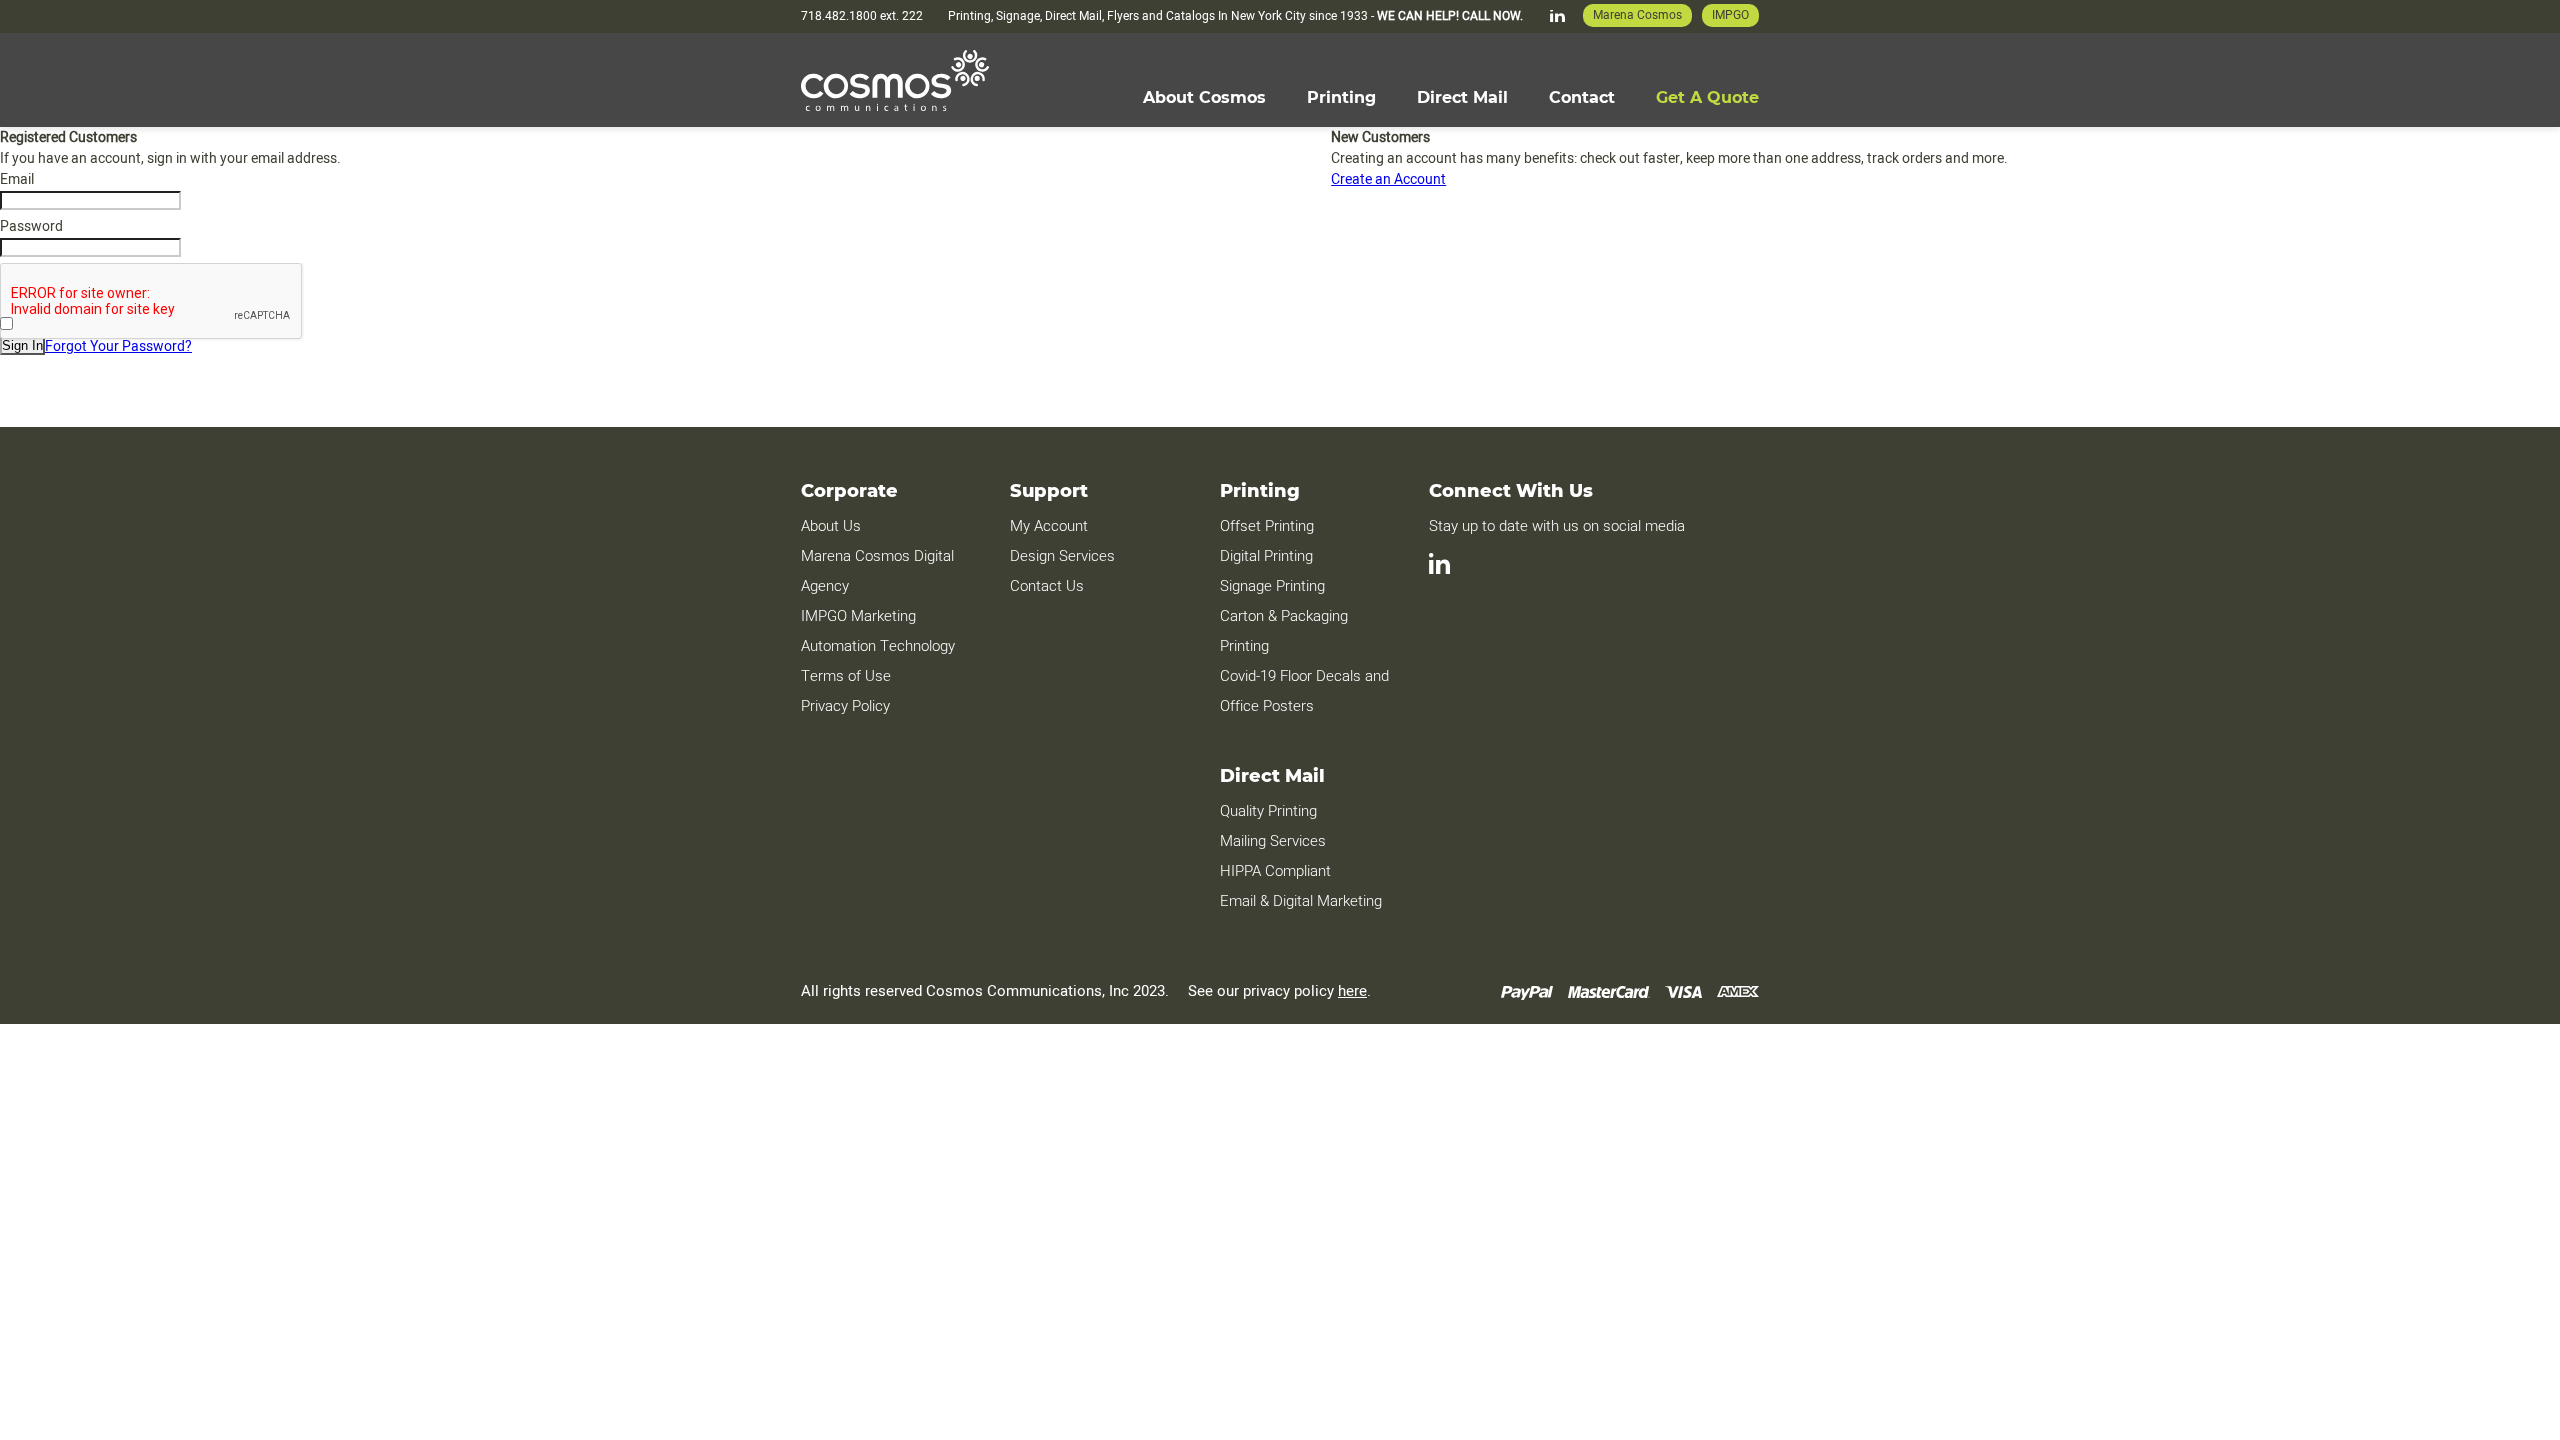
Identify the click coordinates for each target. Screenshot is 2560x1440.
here (1352, 991)
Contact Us (1047, 586)
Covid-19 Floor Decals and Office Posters (1304, 691)
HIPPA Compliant (1275, 871)
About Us (831, 526)
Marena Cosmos (1637, 15)
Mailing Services (1273, 841)
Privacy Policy (845, 706)
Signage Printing (1272, 586)
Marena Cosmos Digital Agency (877, 571)
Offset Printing (1267, 526)
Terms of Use (846, 676)
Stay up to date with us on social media (1559, 526)
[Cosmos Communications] (895, 80)
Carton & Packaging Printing (1284, 631)
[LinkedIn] (1557, 16)
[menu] (1451, 97)
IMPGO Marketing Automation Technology (878, 631)
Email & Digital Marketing (1301, 901)
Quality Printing (1268, 811)
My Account (1049, 526)
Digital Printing (1266, 556)
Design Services (1062, 556)
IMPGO (1730, 15)
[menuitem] (1204, 97)
